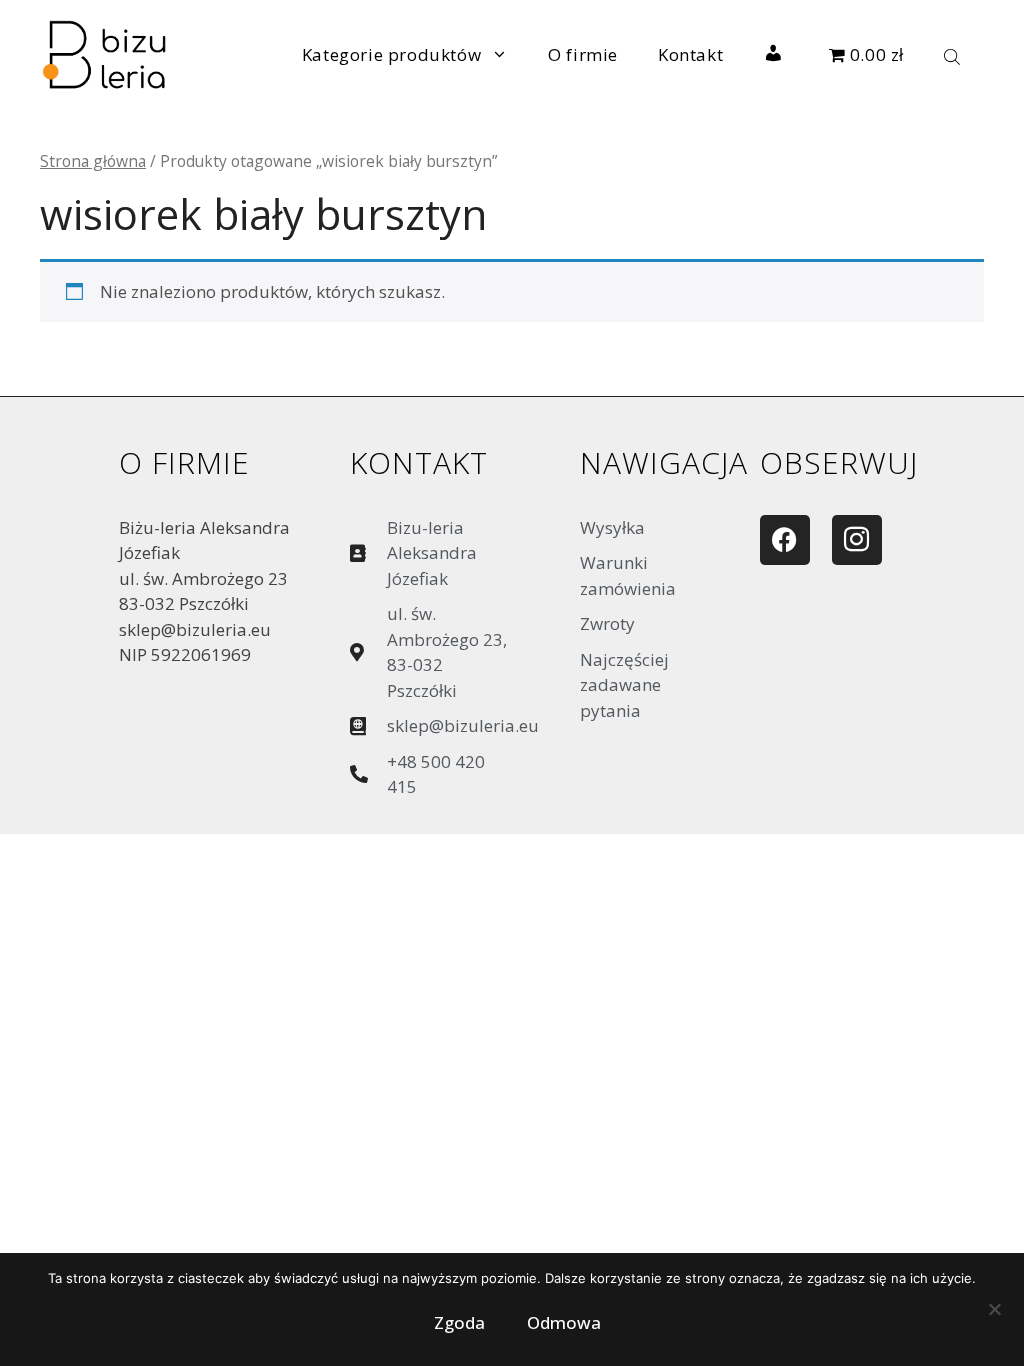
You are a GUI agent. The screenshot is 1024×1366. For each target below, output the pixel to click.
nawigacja (664, 462)
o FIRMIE (184, 462)
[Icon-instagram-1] (857, 540)
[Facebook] (785, 540)
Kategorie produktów (391, 54)
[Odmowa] (994, 1314)
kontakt (419, 462)
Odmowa (564, 1322)
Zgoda (459, 1322)
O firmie (583, 54)
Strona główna (93, 161)
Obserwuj (839, 462)
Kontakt (690, 54)
